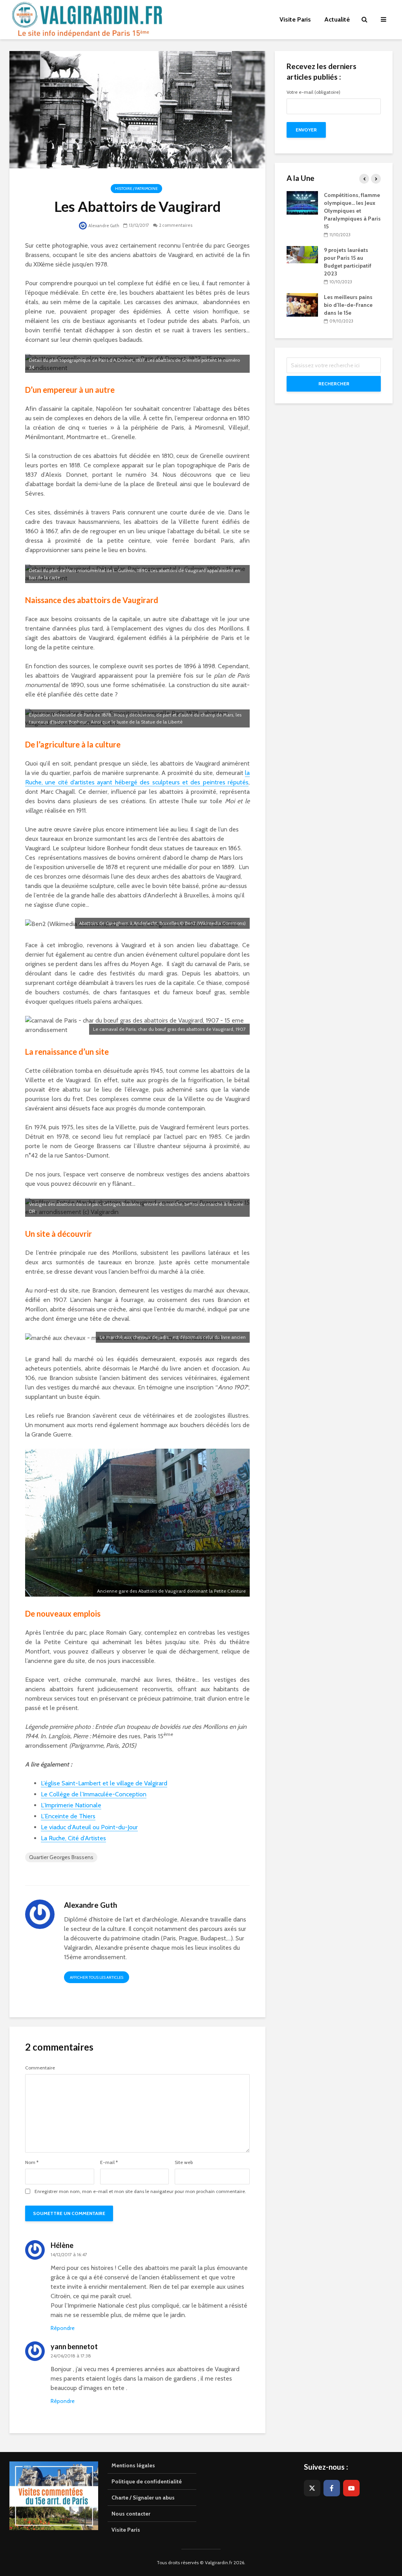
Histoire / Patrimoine (136, 189)
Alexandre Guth (103, 226)
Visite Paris (126, 2530)
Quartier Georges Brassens (61, 1857)
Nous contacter (131, 2514)
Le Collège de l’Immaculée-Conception (94, 1794)
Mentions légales (133, 2465)
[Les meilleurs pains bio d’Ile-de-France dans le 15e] (302, 304)
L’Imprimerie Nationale (71, 1805)
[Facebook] (332, 2488)
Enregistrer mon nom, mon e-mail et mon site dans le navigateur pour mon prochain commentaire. (140, 2191)
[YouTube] (351, 2488)
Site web (184, 2162)
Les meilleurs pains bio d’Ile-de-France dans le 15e (348, 305)
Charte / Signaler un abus (143, 2498)
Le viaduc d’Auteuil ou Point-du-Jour (89, 1827)
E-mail (109, 2162)
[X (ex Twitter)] (312, 2488)
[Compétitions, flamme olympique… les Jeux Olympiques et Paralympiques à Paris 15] (302, 202)
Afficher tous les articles (97, 1977)
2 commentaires (176, 225)
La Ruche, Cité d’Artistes (73, 1838)
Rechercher (334, 384)
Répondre (63, 2328)
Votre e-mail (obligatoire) (313, 92)
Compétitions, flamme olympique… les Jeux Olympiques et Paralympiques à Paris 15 (352, 211)
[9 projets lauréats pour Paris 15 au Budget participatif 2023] (302, 254)
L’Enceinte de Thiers (68, 1816)
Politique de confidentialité (147, 2481)
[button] (385, 11)
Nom (32, 2162)
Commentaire (40, 2068)
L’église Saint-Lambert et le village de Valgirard (104, 1783)
